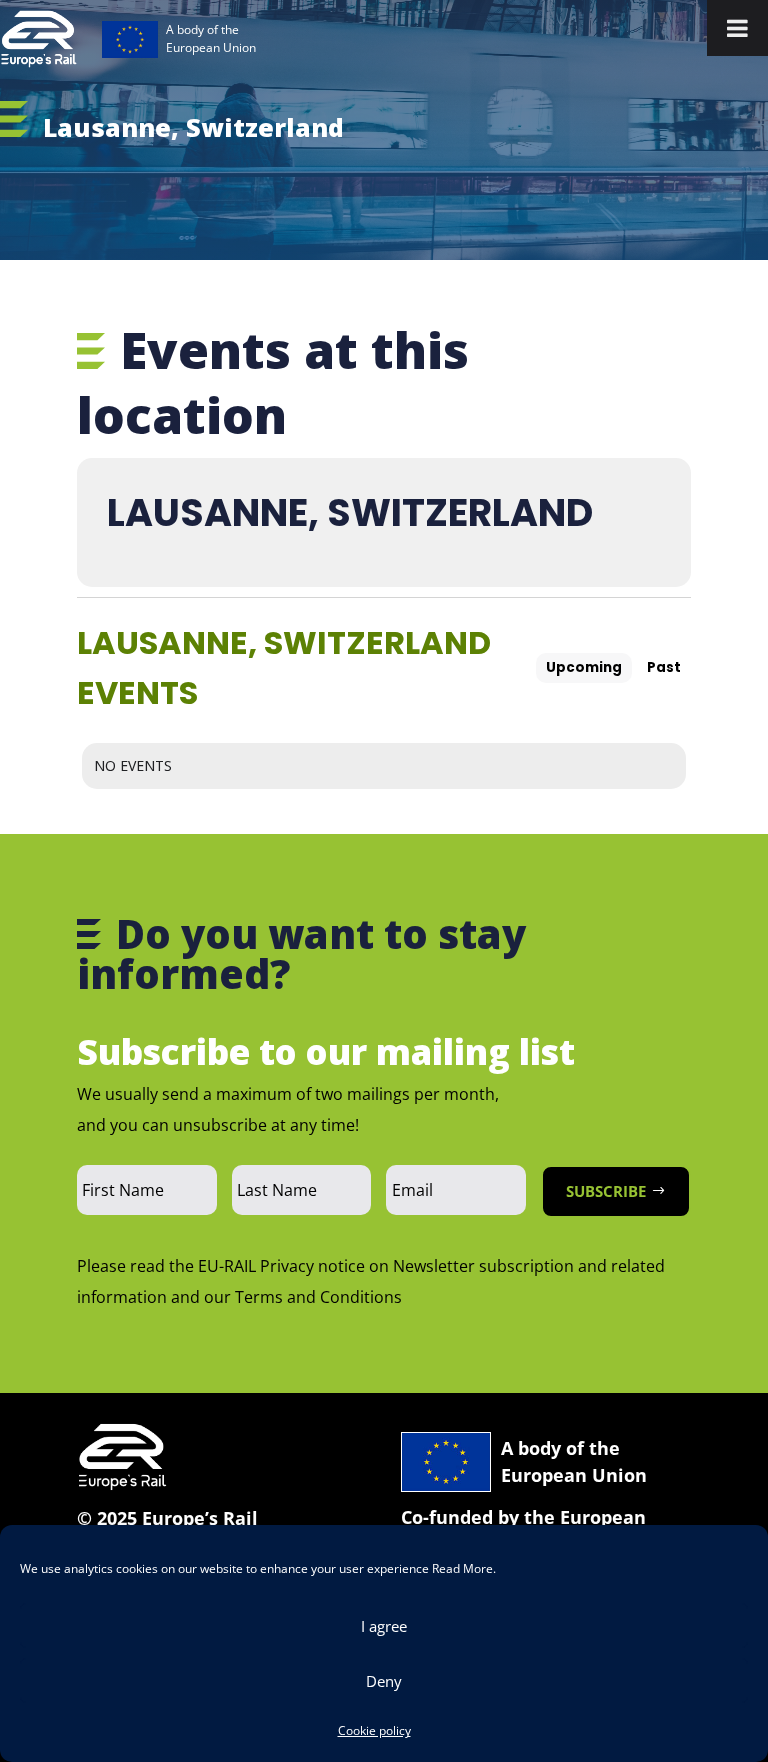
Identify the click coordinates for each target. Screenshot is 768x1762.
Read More (462, 1568)
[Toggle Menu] (737, 28)
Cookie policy (374, 1730)
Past (664, 667)
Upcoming (584, 667)
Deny (384, 1681)
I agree (384, 1626)
